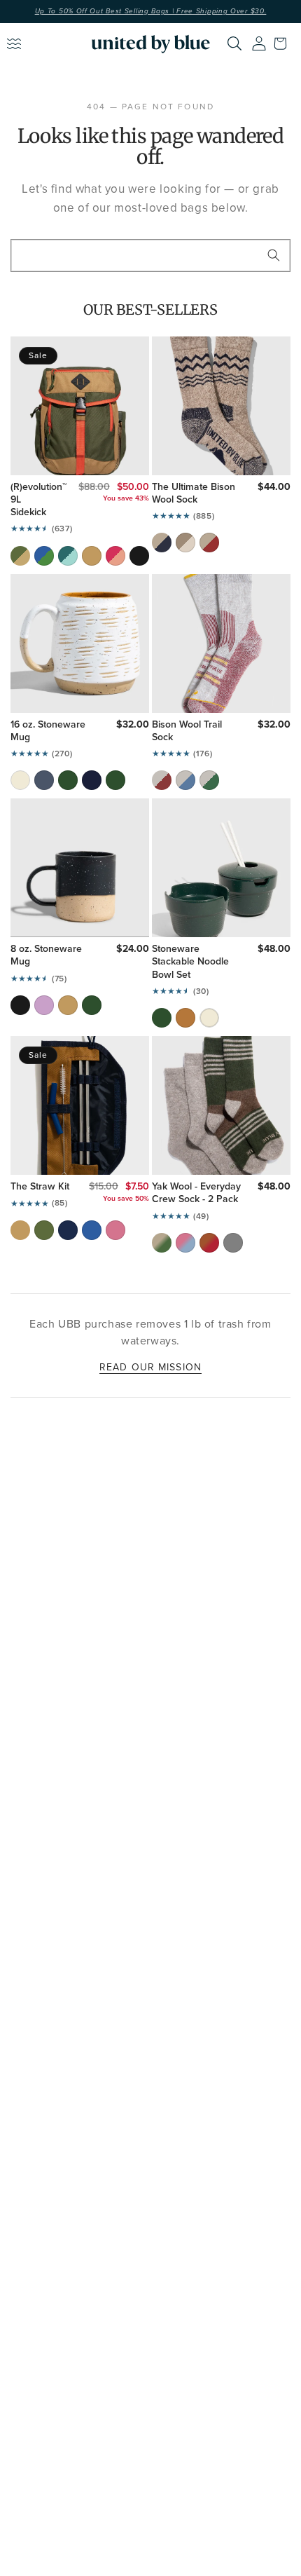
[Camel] (92, 556)
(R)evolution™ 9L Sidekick (35, 500)
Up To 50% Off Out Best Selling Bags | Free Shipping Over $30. (151, 11)
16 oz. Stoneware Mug (48, 731)
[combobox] (150, 255)
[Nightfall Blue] (92, 780)
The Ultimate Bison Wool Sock (194, 493)
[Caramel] (185, 1018)
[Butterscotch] (68, 1005)
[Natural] (185, 543)
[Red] (209, 543)
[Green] (209, 780)
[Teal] (68, 556)
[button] (283, 43)
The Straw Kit (40, 1187)
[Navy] (162, 543)
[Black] (139, 556)
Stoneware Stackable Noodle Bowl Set (190, 962)
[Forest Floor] (115, 780)
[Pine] (68, 780)
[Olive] (20, 556)
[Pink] (115, 556)
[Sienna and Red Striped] (209, 1243)
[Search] (234, 43)
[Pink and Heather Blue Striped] (185, 1243)
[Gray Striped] (233, 1243)
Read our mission (150, 1367)
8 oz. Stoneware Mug (46, 955)
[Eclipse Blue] (44, 780)
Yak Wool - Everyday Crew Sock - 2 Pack (196, 1193)
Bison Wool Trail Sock (187, 731)
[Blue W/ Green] (44, 556)
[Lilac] (44, 1005)
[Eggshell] (20, 780)
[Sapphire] (92, 1230)
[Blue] (185, 780)
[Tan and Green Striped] (162, 1243)
